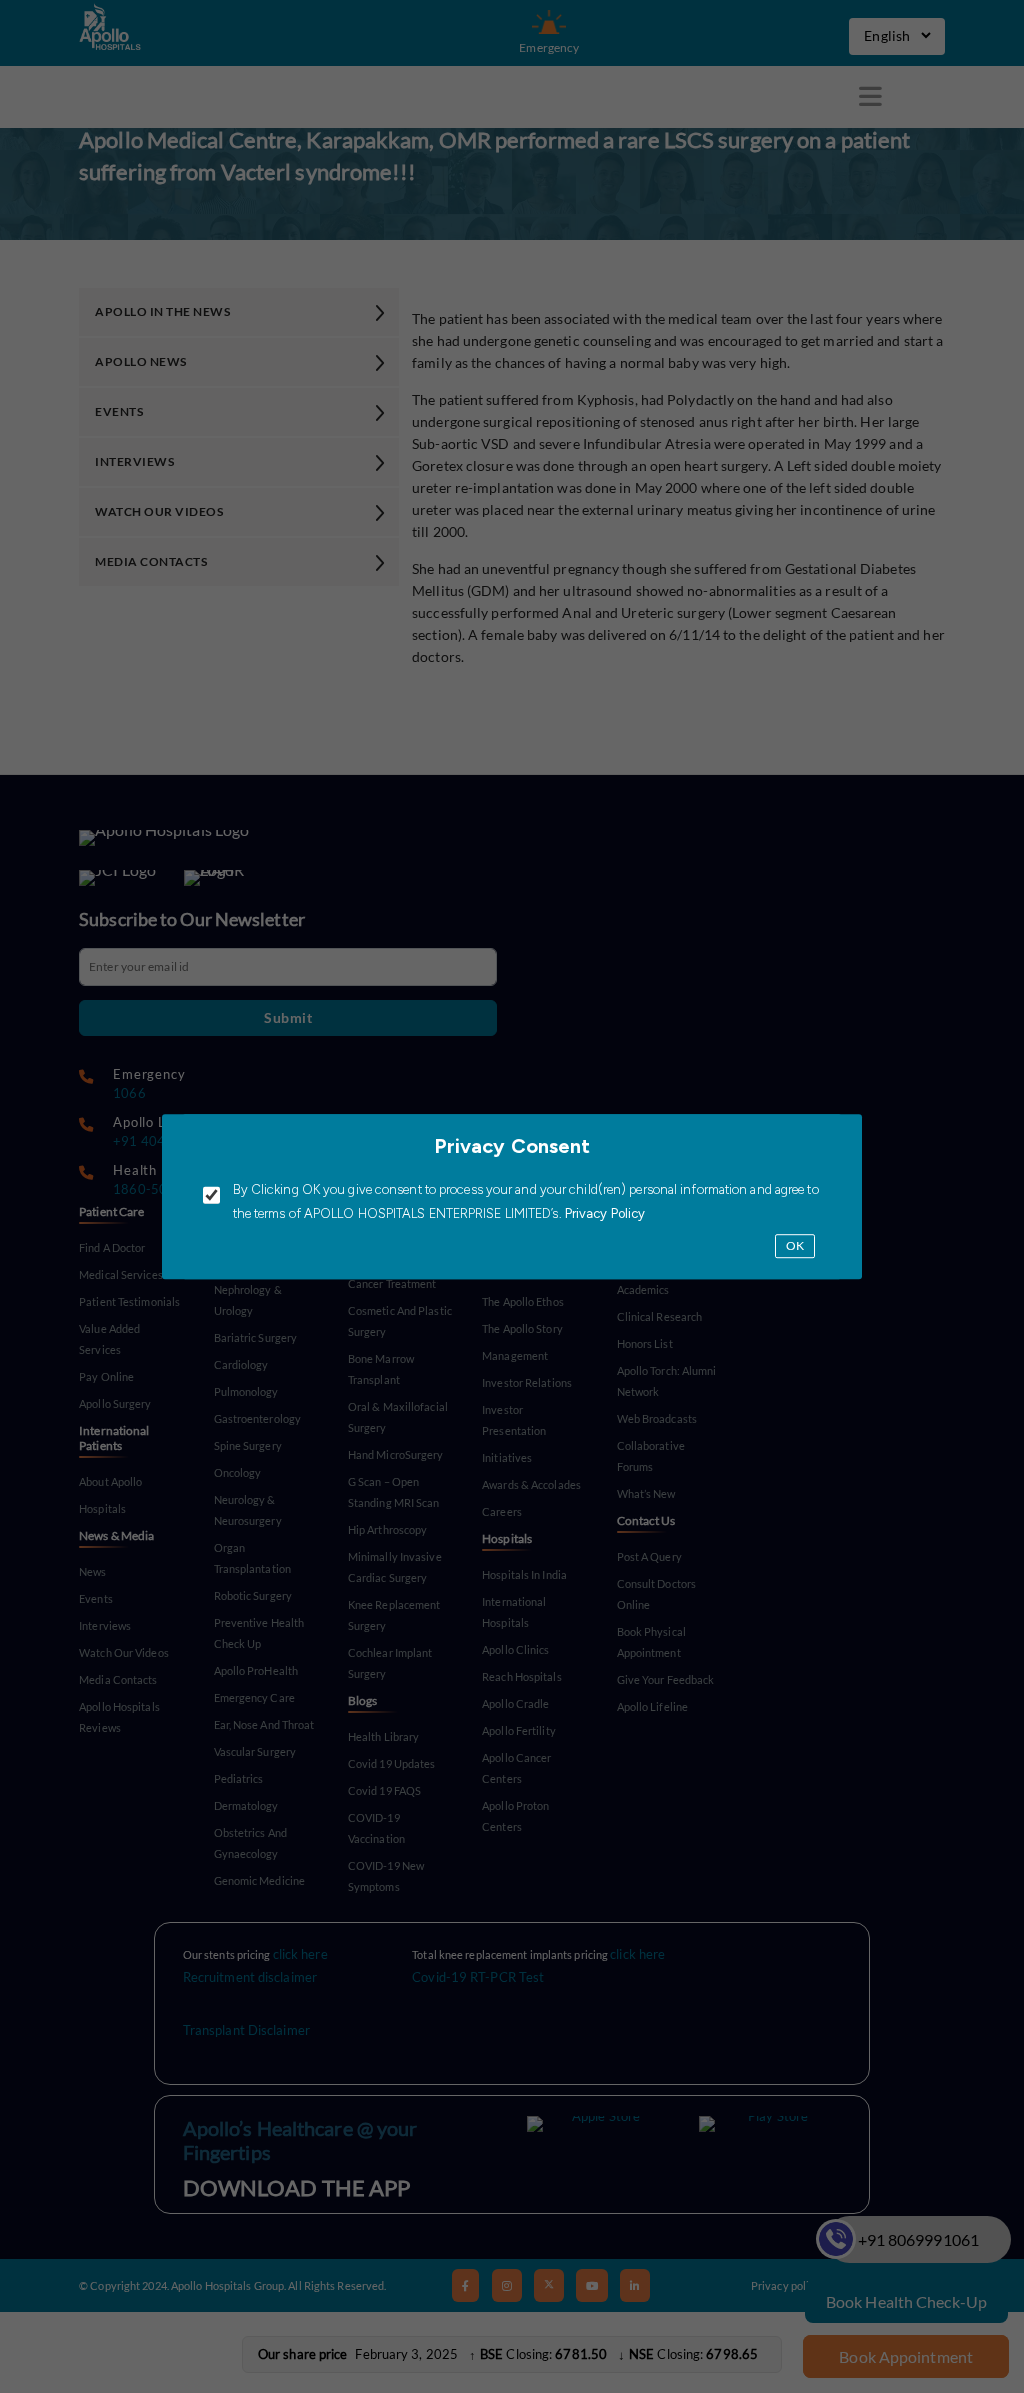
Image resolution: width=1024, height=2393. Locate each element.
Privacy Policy (604, 1214)
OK (795, 1246)
